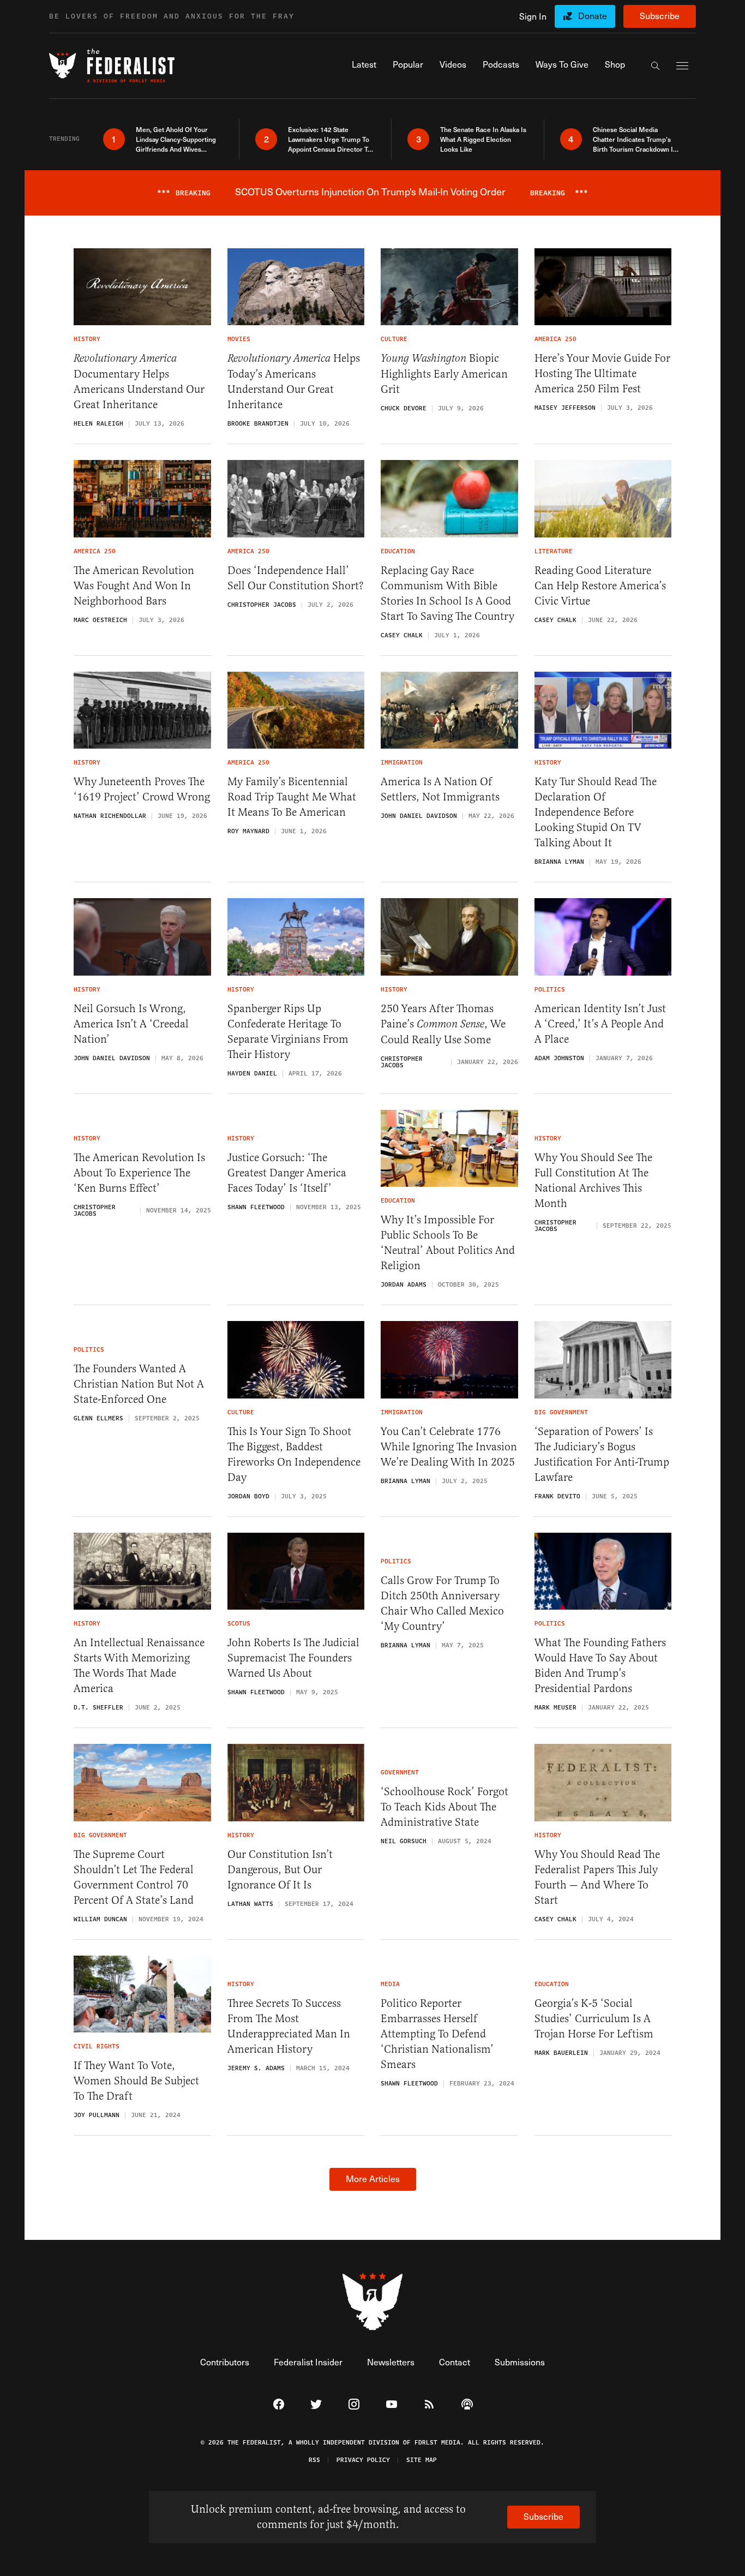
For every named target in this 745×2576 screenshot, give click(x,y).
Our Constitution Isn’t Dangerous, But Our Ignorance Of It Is (280, 1870)
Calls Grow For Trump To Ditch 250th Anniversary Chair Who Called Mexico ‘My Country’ (442, 1603)
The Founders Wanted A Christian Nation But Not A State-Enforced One (139, 1384)
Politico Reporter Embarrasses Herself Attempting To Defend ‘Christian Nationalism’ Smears (437, 2034)
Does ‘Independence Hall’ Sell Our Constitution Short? (296, 578)
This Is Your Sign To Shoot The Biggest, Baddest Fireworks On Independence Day (294, 1454)
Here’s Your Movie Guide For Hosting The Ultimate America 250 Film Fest (602, 373)
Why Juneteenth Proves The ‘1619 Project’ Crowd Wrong (142, 789)
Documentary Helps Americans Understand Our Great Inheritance (139, 382)
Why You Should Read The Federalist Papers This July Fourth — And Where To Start (597, 1877)
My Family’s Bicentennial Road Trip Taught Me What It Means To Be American (292, 797)
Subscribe (660, 16)
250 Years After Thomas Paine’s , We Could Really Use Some (443, 1024)
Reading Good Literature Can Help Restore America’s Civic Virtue (600, 586)
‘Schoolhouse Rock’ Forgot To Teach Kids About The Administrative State (444, 1807)
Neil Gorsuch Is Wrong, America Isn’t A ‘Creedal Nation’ (131, 1024)
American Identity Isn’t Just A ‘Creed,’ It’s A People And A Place (600, 1024)
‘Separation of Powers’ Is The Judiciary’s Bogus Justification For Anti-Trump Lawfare (602, 1454)
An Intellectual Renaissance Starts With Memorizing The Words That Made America (139, 1666)
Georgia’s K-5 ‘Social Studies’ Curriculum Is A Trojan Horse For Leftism (594, 2019)
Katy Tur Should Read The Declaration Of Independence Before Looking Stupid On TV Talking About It (596, 812)
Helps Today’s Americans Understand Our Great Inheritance (294, 381)
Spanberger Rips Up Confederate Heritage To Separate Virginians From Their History (288, 1032)
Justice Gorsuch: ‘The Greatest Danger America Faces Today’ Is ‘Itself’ (287, 1173)
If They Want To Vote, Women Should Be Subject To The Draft (136, 2081)
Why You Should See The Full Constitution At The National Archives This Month (593, 1181)
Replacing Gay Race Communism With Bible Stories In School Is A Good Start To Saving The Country (447, 593)
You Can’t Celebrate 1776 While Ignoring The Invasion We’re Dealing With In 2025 (449, 1447)
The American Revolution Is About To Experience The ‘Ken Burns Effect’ (139, 1173)
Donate (593, 16)
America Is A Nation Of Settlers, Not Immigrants (440, 789)
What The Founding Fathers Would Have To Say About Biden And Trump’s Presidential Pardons (600, 1666)
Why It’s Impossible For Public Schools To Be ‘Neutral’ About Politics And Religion (448, 1243)
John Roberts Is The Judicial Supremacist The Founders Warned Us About (293, 1658)
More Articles (373, 2178)
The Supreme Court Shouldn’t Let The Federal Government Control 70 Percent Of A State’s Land (134, 1877)
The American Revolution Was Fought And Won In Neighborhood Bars (134, 586)
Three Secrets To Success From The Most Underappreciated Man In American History (289, 2026)
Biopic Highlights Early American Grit (444, 374)
